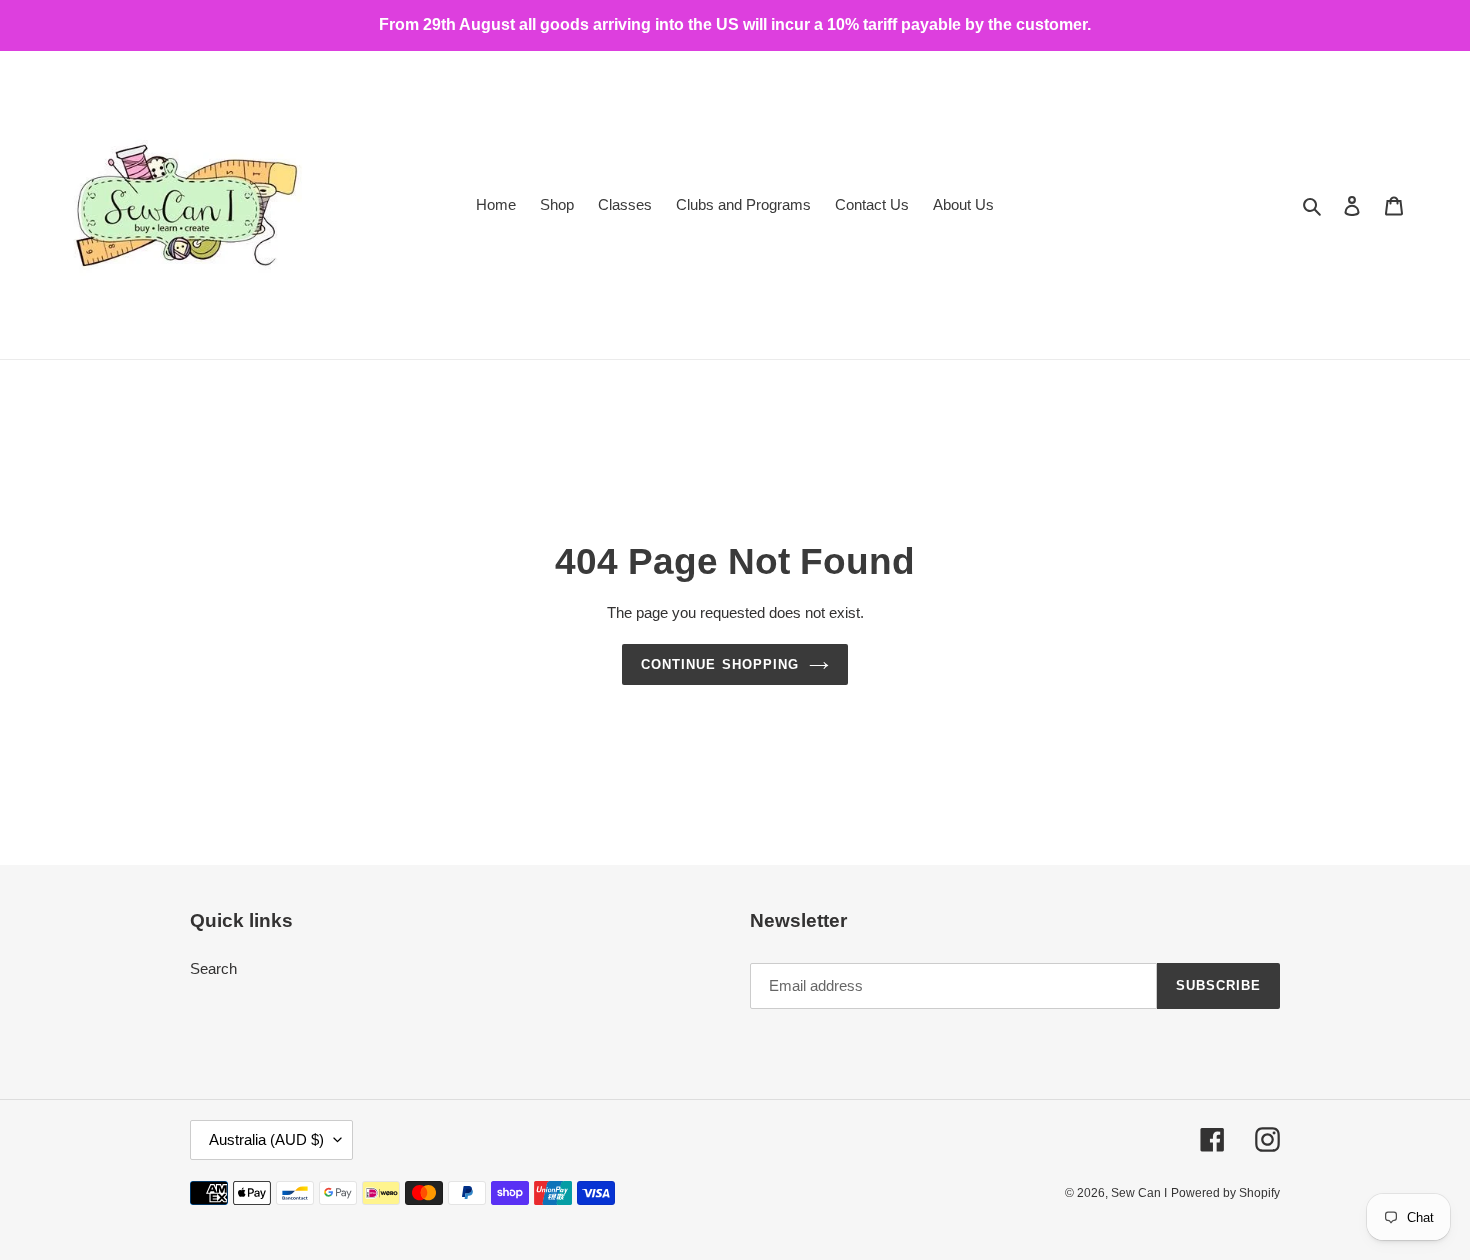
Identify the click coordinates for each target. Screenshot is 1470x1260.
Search (213, 968)
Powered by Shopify (1225, 1193)
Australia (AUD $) (266, 1139)
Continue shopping (720, 664)
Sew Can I (1139, 1193)
